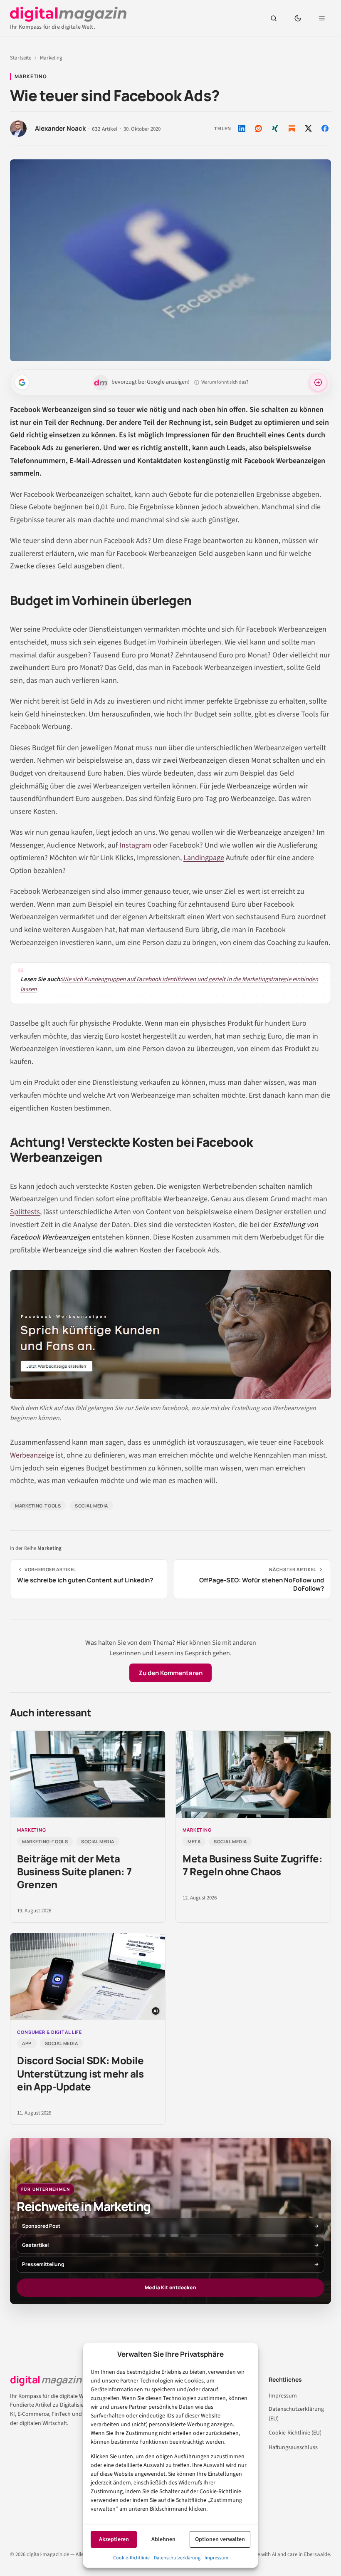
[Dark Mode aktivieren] (298, 18)
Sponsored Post (41, 2226)
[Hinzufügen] (22, 382)
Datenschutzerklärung (177, 2558)
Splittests (25, 1212)
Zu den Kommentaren (170, 1673)
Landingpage (204, 858)
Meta (194, 1841)
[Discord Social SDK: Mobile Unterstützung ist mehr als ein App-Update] (88, 1977)
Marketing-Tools (38, 1506)
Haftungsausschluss (293, 2447)
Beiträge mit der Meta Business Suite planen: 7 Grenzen (74, 1871)
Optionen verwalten (220, 2539)
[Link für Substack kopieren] (292, 128)
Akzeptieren (114, 2539)
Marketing (51, 58)
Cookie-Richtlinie (131, 2558)
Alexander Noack (60, 129)
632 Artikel (105, 129)
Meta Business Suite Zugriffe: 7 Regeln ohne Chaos (252, 1865)
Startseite (21, 58)
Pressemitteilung (43, 2264)
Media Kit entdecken (170, 2287)
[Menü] (322, 18)
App (27, 2043)
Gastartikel (35, 2245)
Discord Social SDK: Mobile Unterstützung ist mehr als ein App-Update (80, 2073)
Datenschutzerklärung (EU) (296, 2414)
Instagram (135, 845)
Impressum (216, 2558)
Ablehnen (163, 2539)
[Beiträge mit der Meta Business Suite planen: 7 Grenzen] (88, 1774)
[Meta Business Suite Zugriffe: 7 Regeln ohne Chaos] (253, 1774)
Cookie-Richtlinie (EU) (295, 2433)
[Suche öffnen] (274, 18)
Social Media (91, 1506)
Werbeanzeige (32, 1455)
